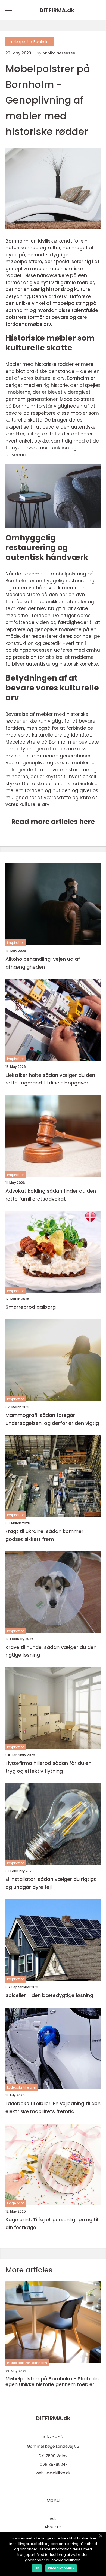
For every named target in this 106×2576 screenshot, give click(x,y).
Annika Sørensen (59, 53)
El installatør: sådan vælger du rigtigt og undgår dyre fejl (51, 1883)
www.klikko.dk (58, 2473)
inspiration (16, 943)
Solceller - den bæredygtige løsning (49, 1995)
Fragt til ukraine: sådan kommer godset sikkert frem (44, 1535)
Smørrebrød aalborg (31, 1307)
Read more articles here (53, 822)
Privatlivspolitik (61, 2568)
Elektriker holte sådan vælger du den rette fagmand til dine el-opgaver (50, 1079)
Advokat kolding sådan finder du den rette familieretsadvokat (51, 1195)
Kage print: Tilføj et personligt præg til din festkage (52, 2223)
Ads (53, 2519)
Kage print (15, 2203)
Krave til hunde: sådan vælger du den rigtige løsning (51, 1651)
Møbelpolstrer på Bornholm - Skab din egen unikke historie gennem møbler (52, 2382)
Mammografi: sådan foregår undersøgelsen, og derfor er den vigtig (52, 1419)
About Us (53, 2527)
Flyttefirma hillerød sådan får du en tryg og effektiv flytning (48, 1767)
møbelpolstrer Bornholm (30, 42)
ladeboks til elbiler (22, 2087)
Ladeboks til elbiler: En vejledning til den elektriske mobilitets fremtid (53, 2107)
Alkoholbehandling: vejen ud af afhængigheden (43, 963)
